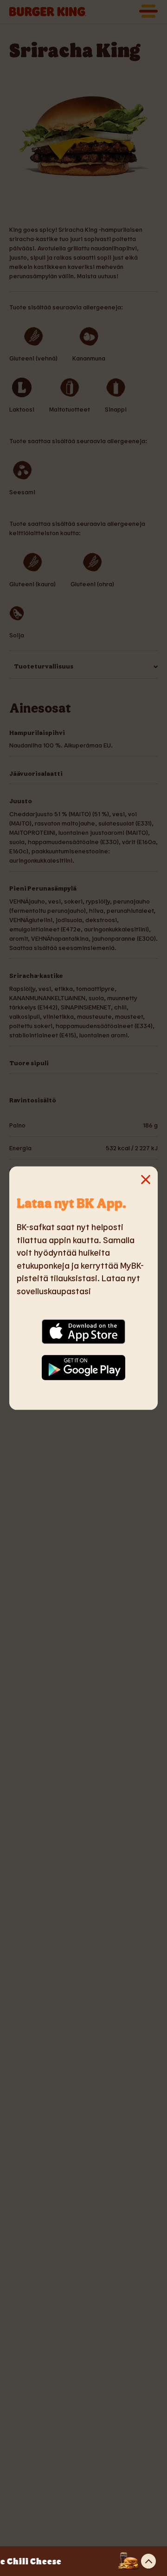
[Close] (28, 1185)
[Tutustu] (148, 2561)
